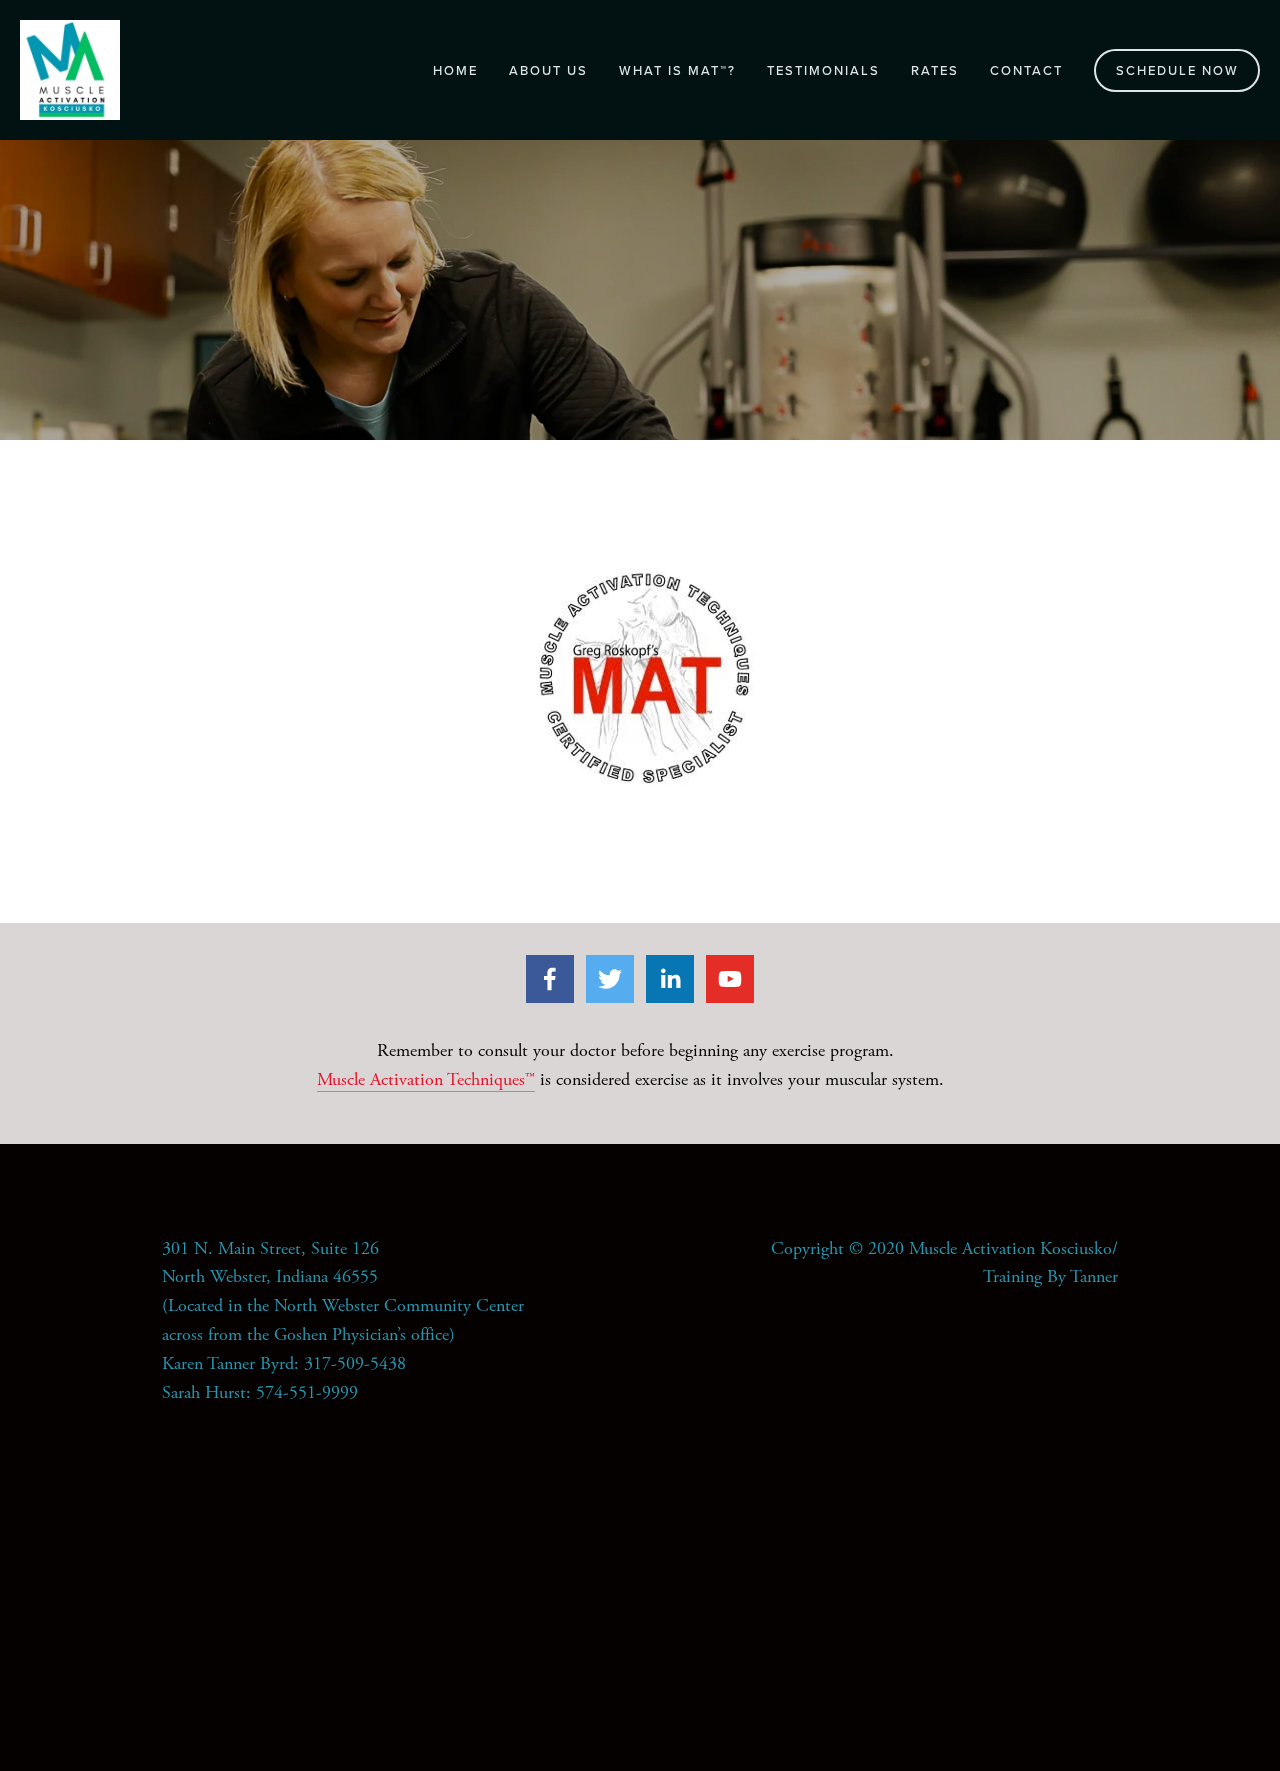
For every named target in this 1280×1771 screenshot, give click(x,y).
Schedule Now (1177, 70)
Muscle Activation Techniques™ (426, 1079)
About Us (548, 70)
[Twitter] (610, 979)
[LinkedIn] (670, 979)
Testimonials (823, 70)
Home (455, 70)
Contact (1026, 70)
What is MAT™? (677, 70)
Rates (935, 70)
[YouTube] (730, 979)
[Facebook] (550, 979)
